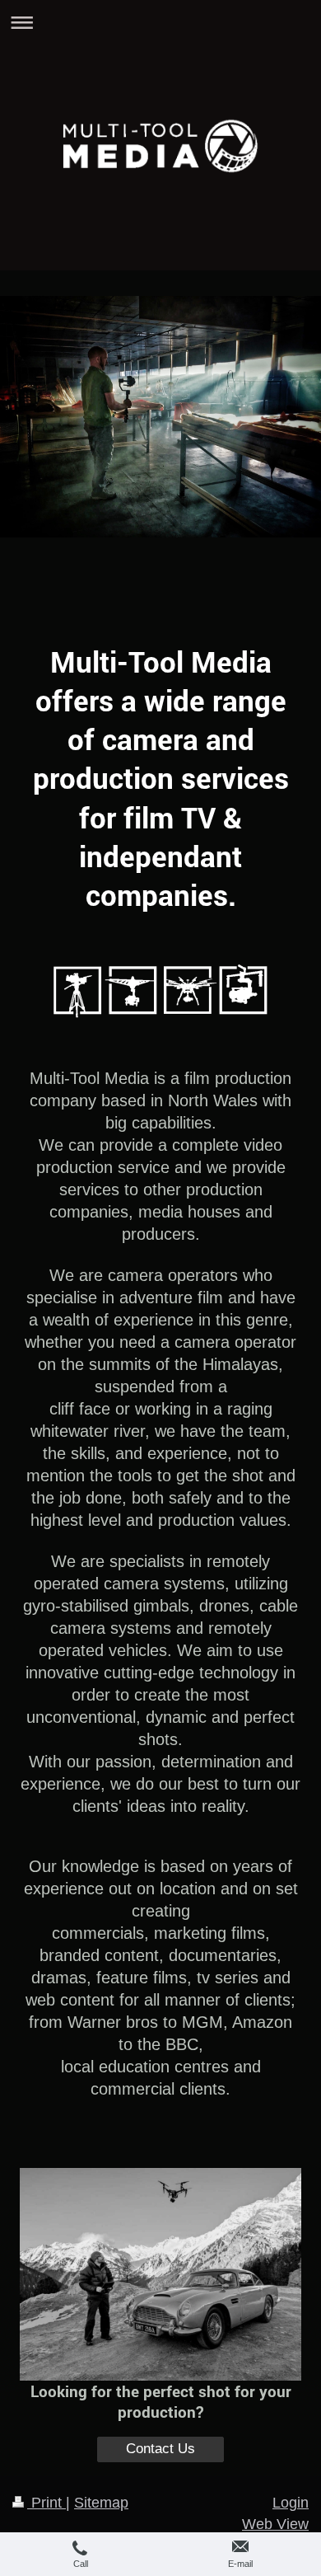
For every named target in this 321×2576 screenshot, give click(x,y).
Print (47, 2503)
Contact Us (160, 2449)
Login (291, 2503)
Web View (275, 2524)
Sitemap (101, 2503)
